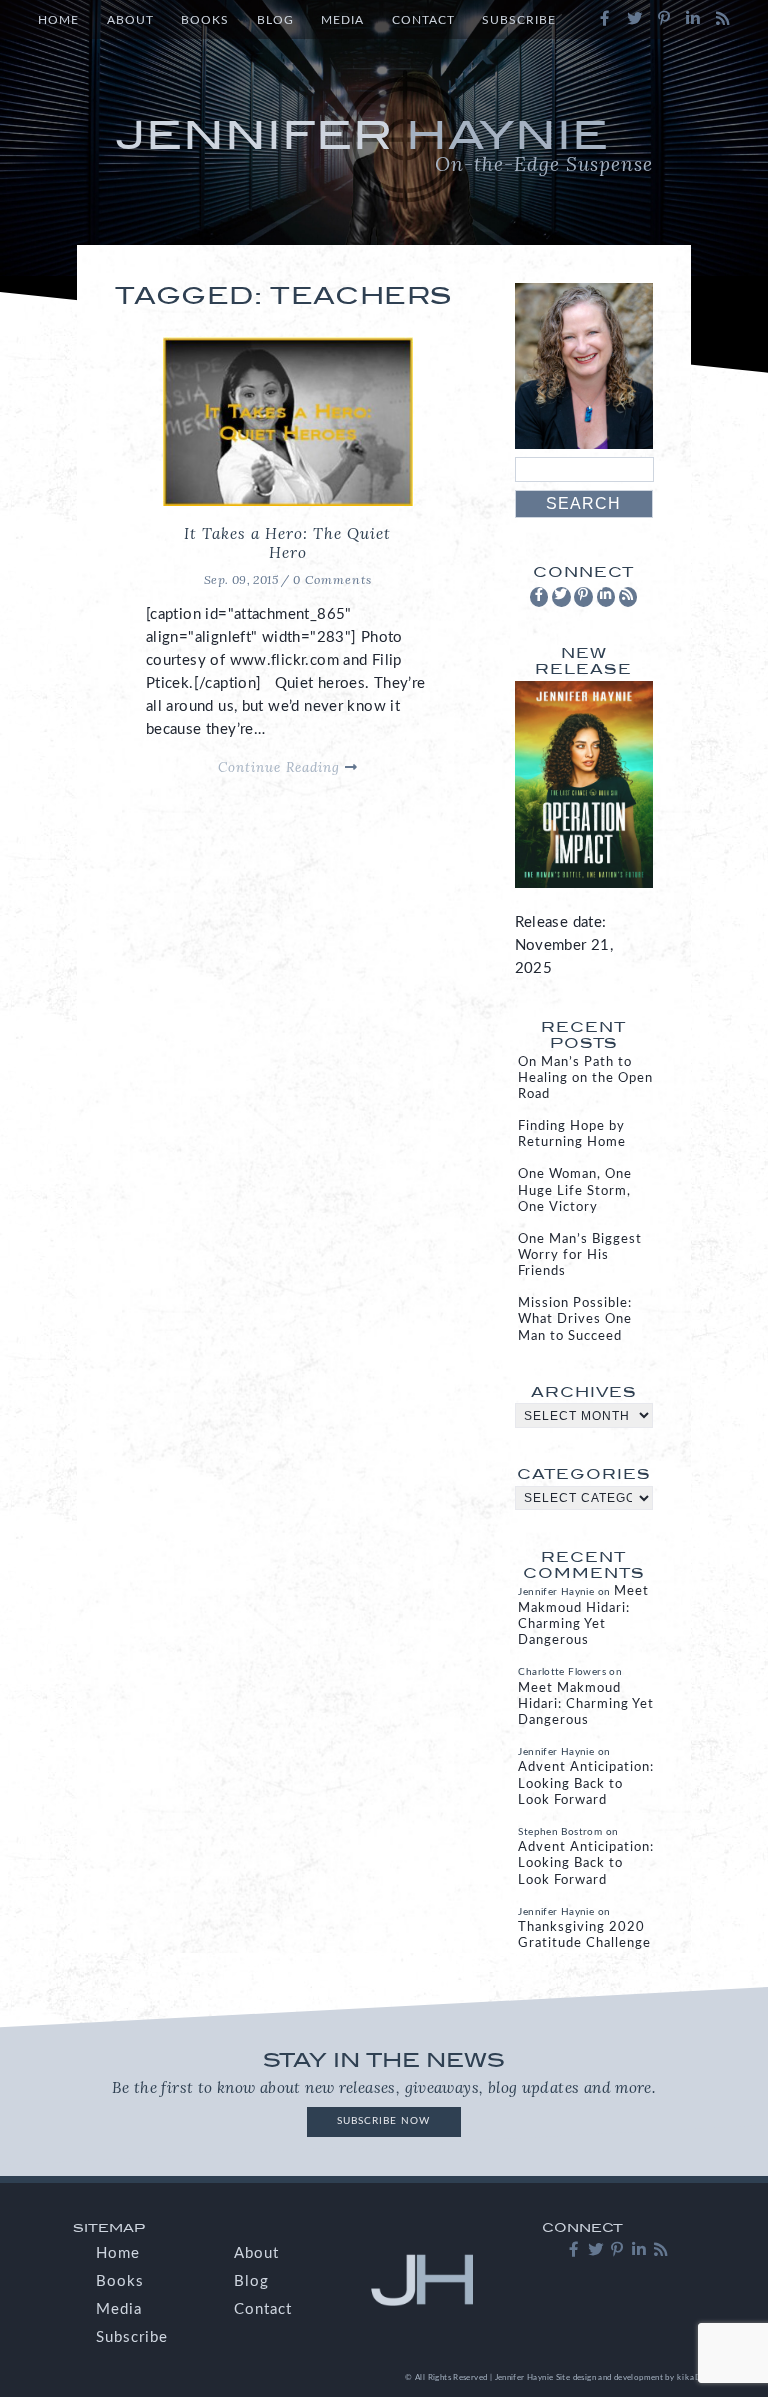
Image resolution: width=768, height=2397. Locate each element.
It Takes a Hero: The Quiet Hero (287, 543)
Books (205, 20)
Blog (275, 20)
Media (342, 20)
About (130, 20)
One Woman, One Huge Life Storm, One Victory (575, 1190)
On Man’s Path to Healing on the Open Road (585, 1078)
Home (58, 20)
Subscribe (519, 20)
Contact (423, 20)
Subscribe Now (383, 2121)
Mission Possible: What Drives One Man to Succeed (575, 1319)
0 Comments (332, 579)
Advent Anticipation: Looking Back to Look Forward (586, 1783)
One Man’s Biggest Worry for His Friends (580, 1255)
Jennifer (384, 144)
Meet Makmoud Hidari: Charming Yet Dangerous (586, 1704)
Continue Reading (281, 767)
